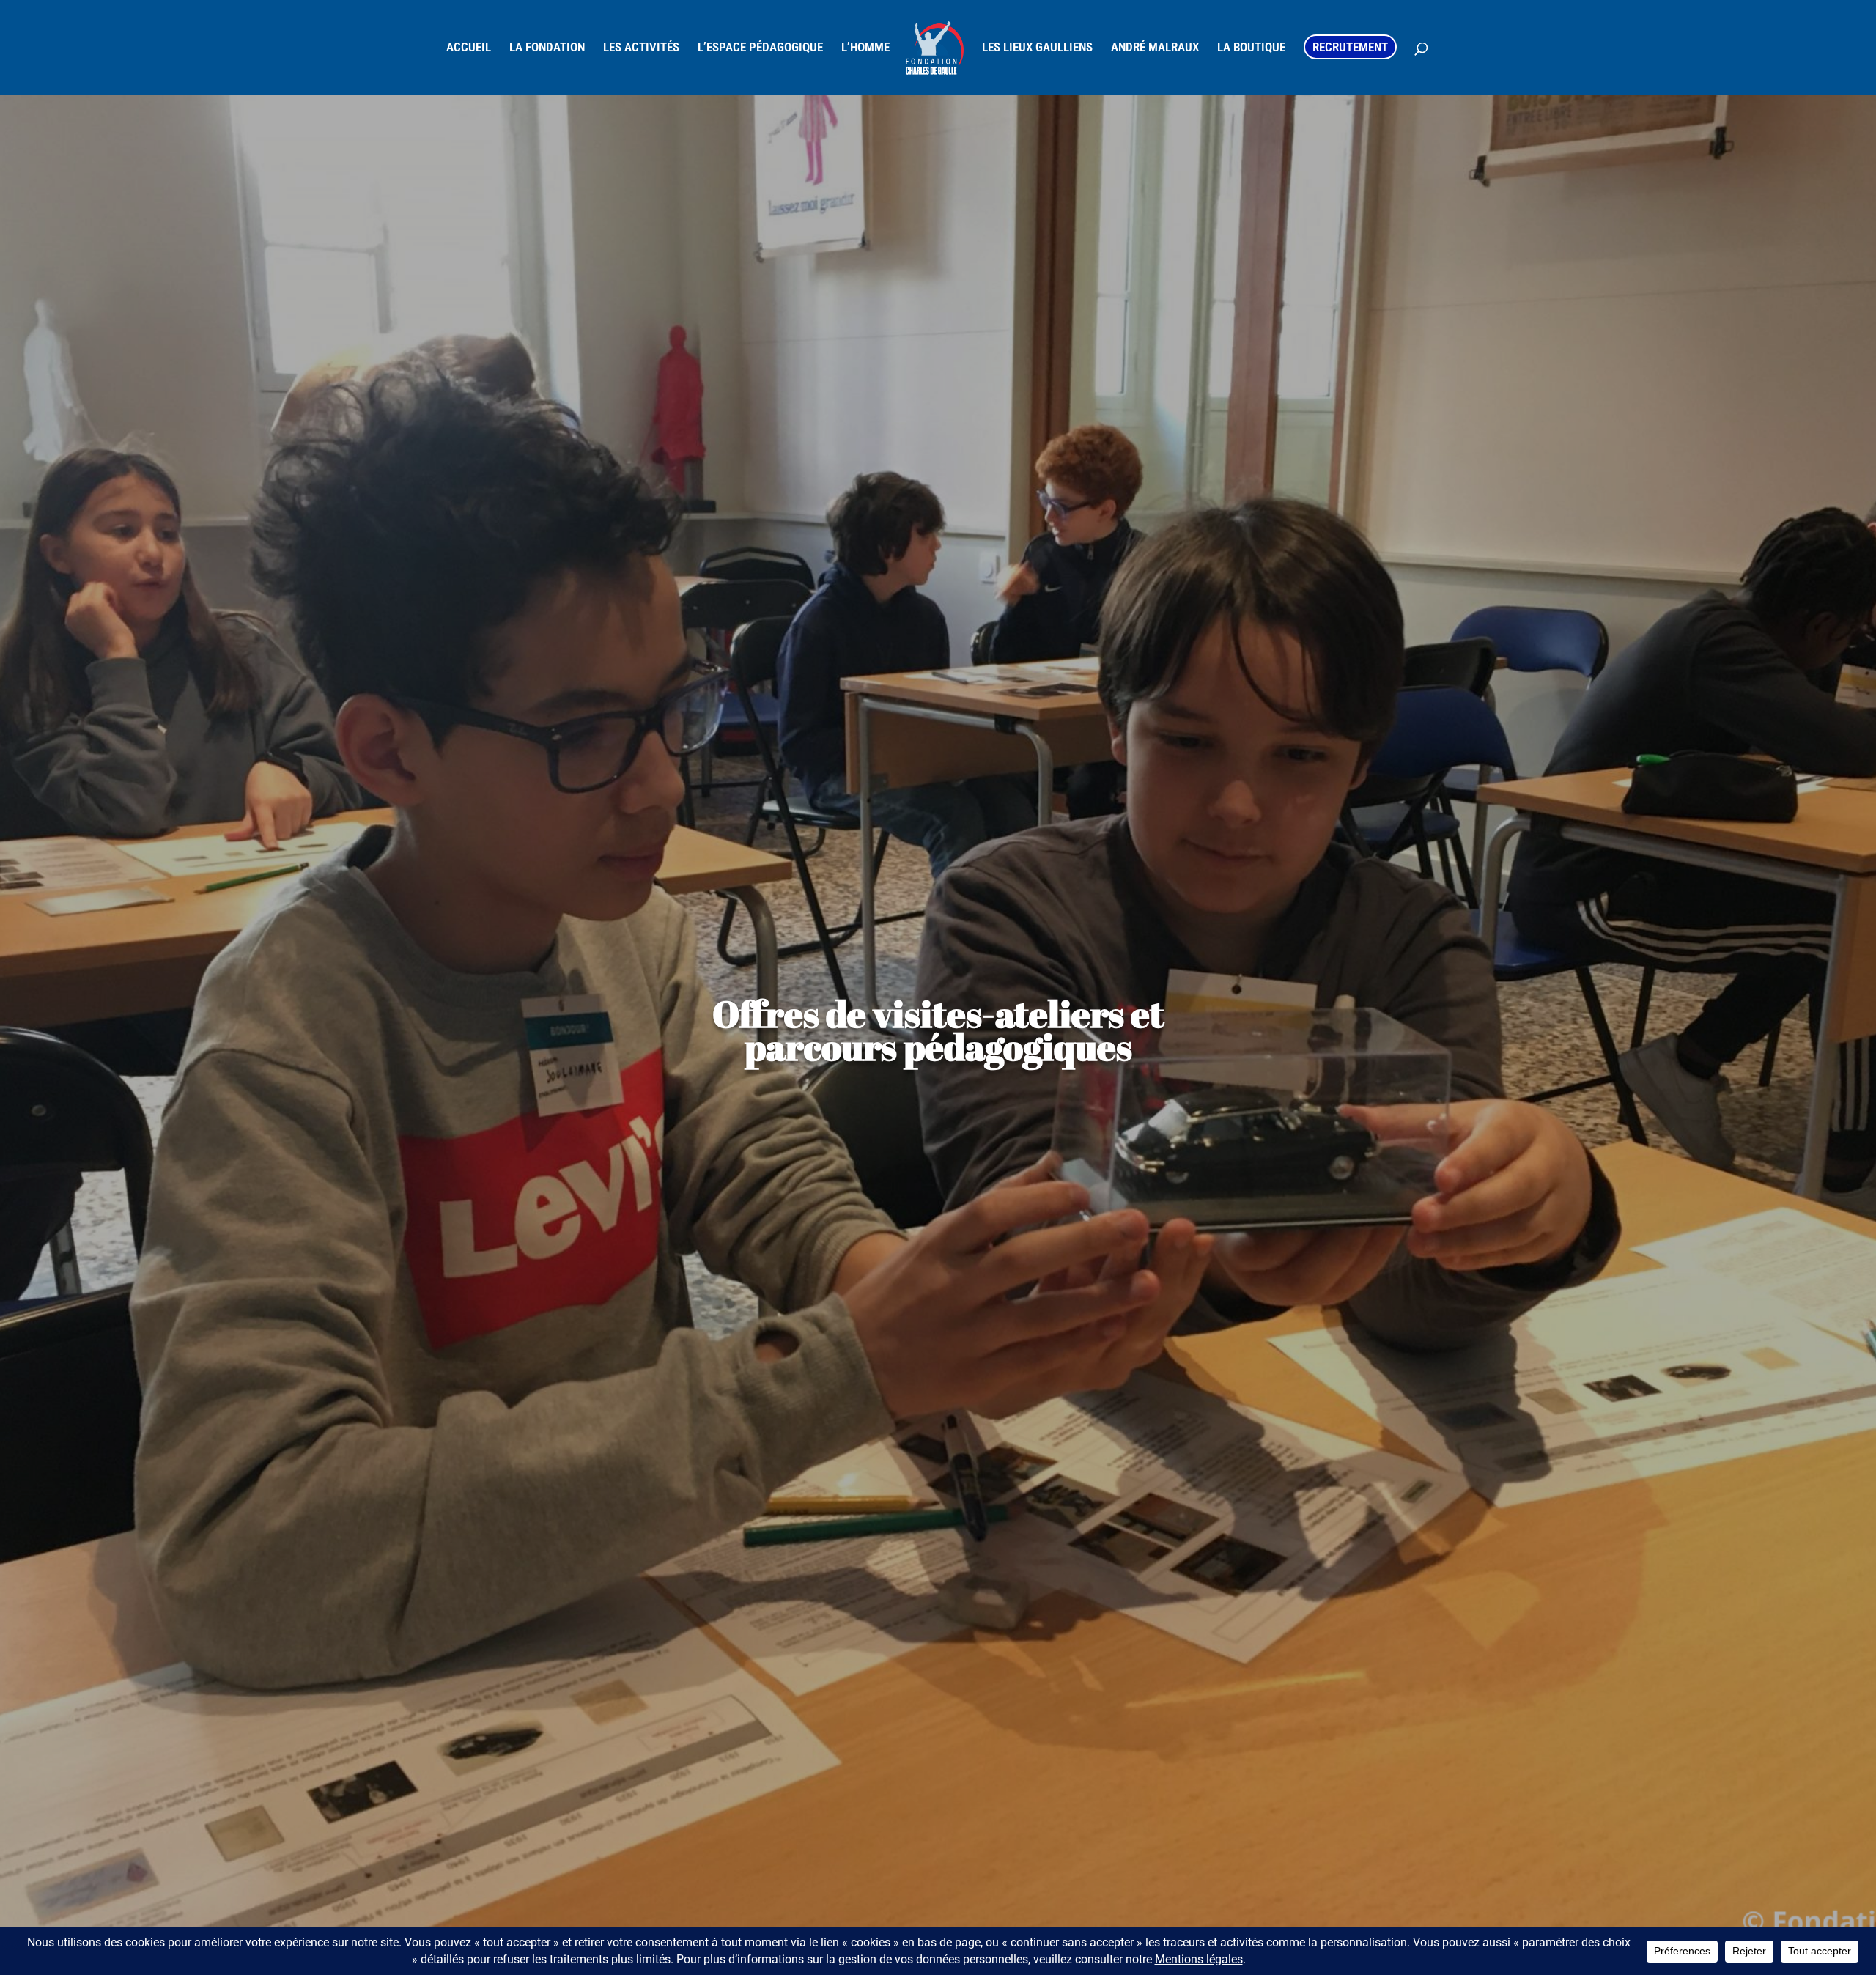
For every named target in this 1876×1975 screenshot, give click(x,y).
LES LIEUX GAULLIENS (1037, 48)
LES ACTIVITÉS (641, 48)
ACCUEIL (469, 48)
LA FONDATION (547, 48)
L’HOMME (865, 48)
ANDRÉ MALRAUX (1155, 48)
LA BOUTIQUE (1251, 48)
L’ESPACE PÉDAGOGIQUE (760, 48)
